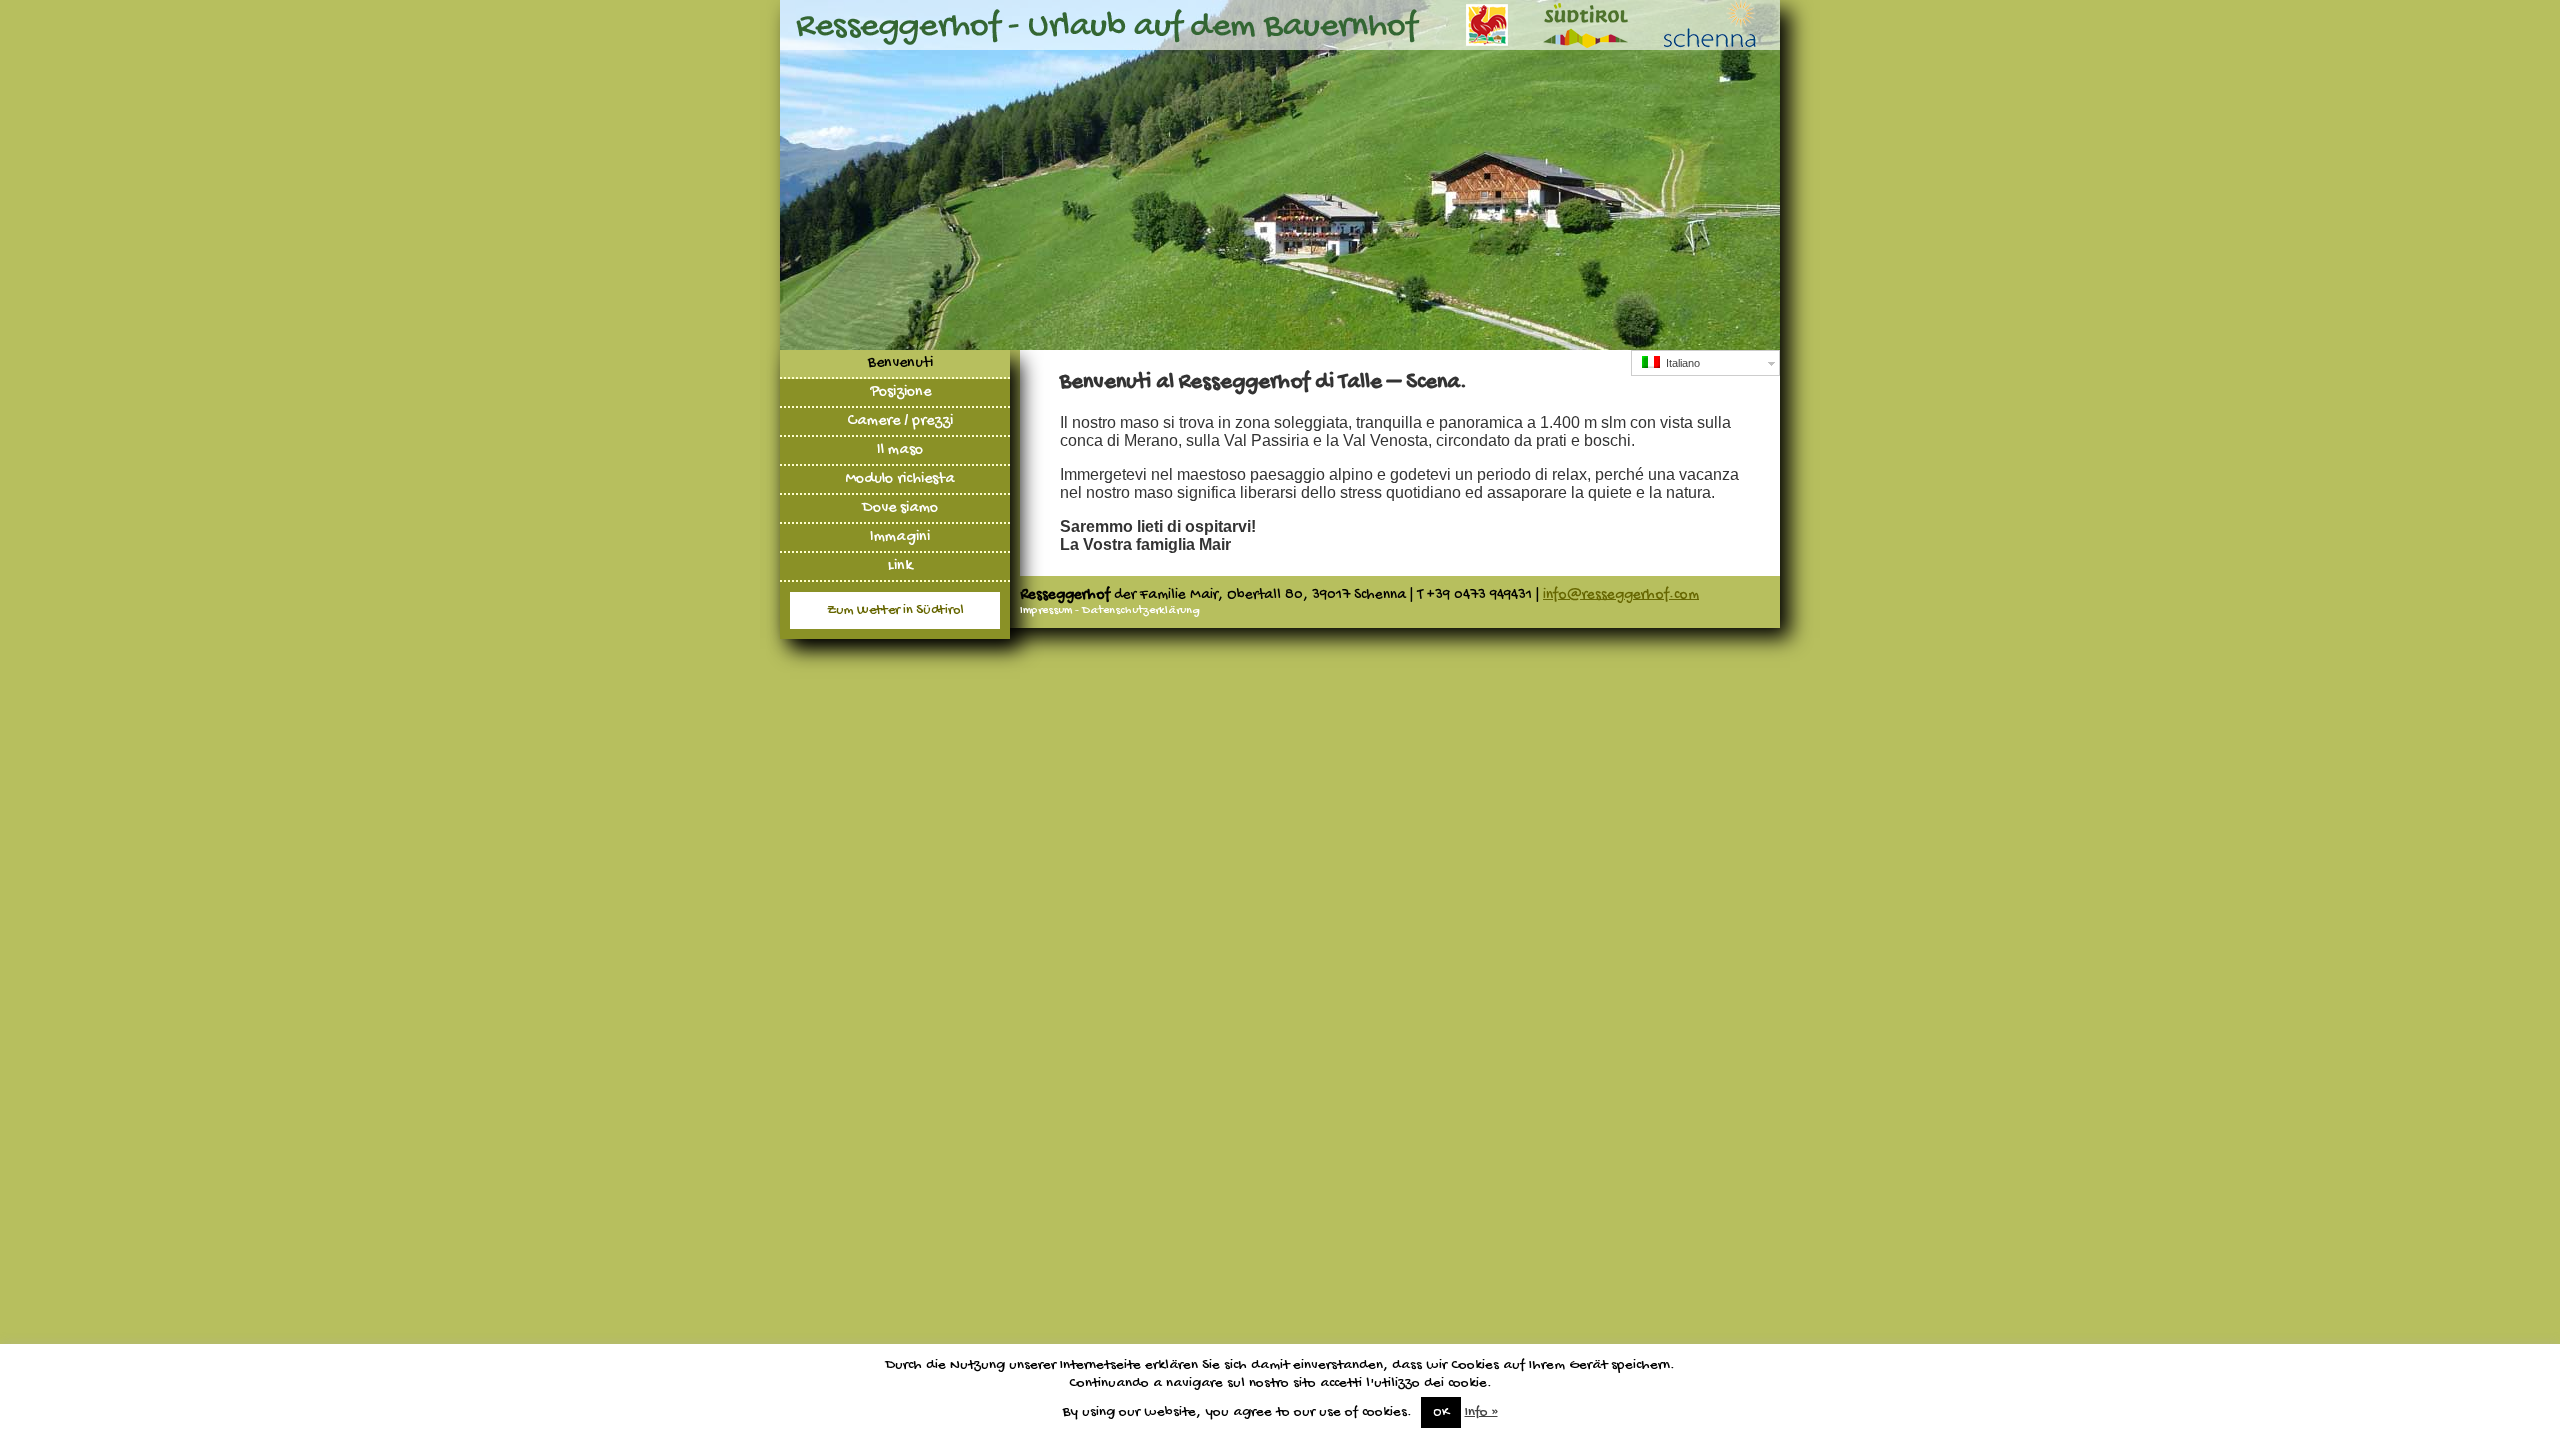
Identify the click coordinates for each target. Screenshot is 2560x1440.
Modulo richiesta (900, 479)
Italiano (1680, 363)
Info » (1481, 1412)
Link (900, 566)
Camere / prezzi (900, 421)
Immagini (900, 537)
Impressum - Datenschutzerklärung (1110, 611)
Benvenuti (900, 363)
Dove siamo (900, 508)
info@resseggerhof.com (1621, 595)
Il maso (900, 450)
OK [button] (1441, 1412)
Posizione (900, 392)
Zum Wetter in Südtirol (895, 610)
